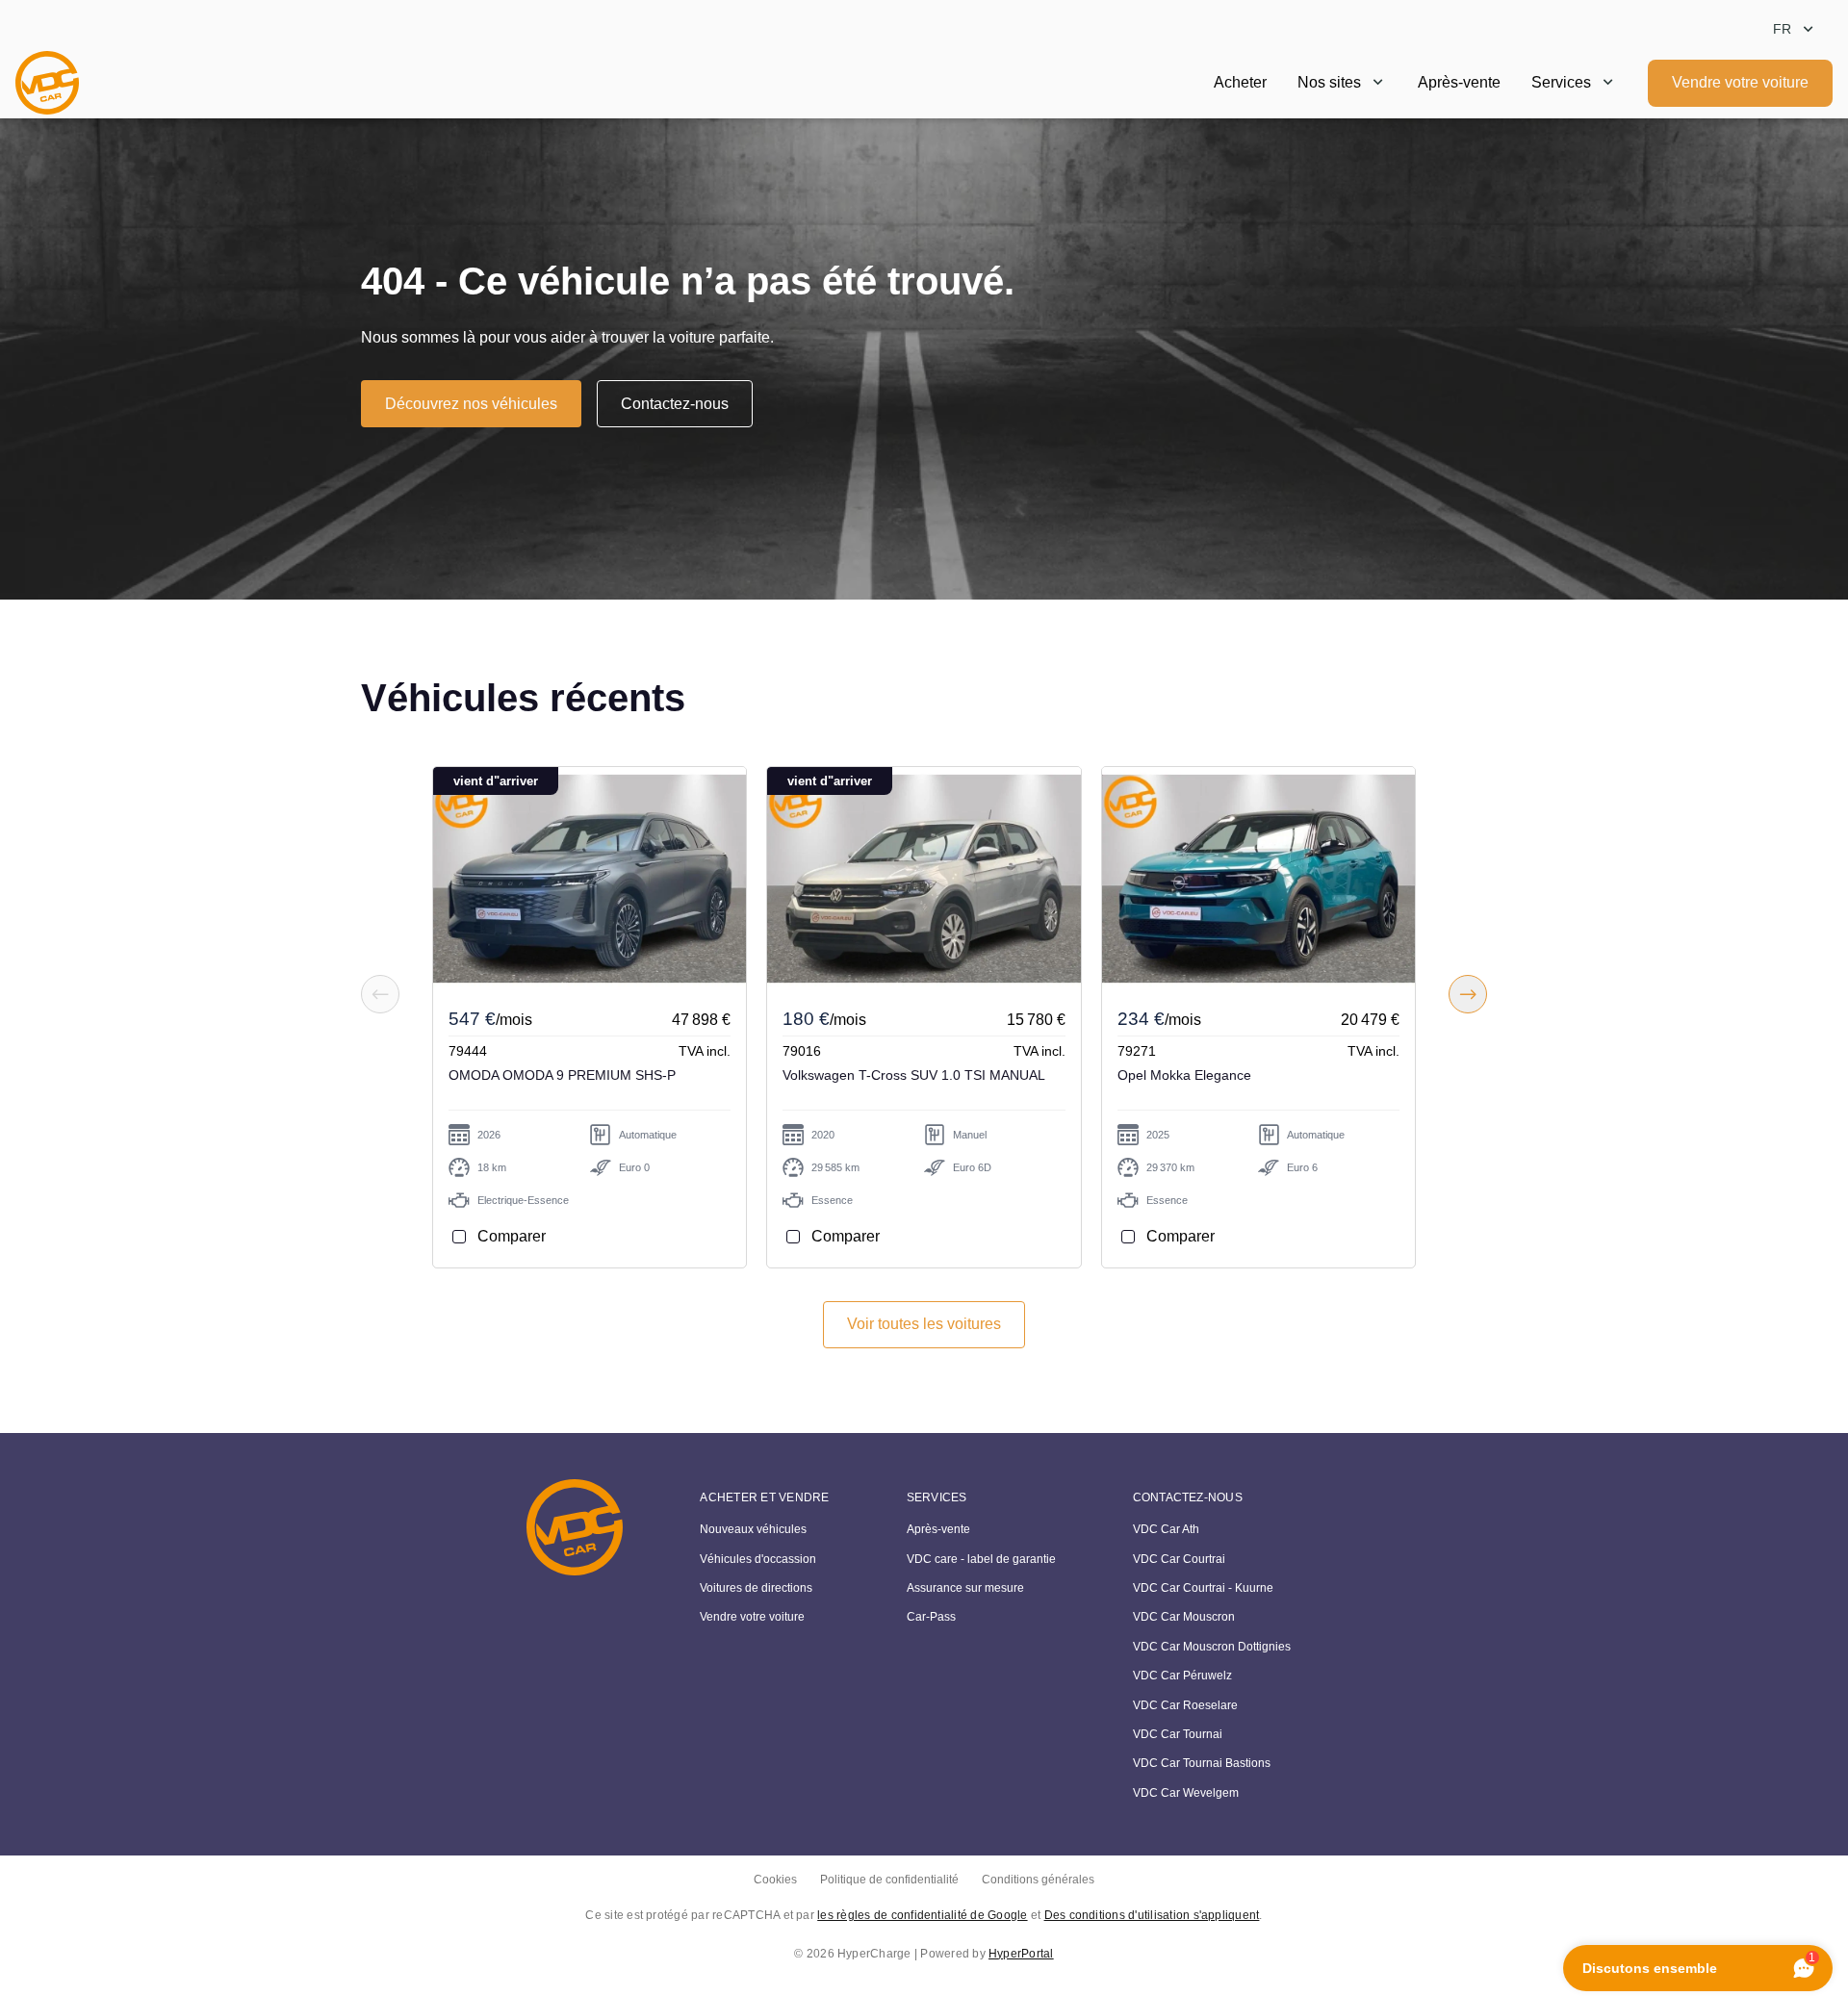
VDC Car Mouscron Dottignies (1212, 1647)
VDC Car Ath (1166, 1529)
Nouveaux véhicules (753, 1529)
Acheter (1240, 82)
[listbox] (1795, 29)
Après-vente (1459, 82)
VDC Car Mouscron (1184, 1617)
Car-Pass (931, 1617)
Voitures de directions (756, 1588)
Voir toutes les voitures (924, 1324)
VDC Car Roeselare (1185, 1705)
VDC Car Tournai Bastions (1202, 1763)
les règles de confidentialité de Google (922, 1915)
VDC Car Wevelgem (1186, 1793)
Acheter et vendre (764, 1497)
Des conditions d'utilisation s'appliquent (1152, 1915)
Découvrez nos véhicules (471, 404)
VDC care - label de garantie (981, 1559)
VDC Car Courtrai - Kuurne (1203, 1588)
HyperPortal (1021, 1954)
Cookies (775, 1880)
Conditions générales (1038, 1880)
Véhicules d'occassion (758, 1559)
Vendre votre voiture (1740, 82)
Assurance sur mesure (965, 1588)
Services (1561, 82)
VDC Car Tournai (1178, 1734)
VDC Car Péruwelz (1182, 1676)
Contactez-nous (675, 404)
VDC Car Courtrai (1179, 1559)
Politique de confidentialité (889, 1880)
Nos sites (1329, 82)
